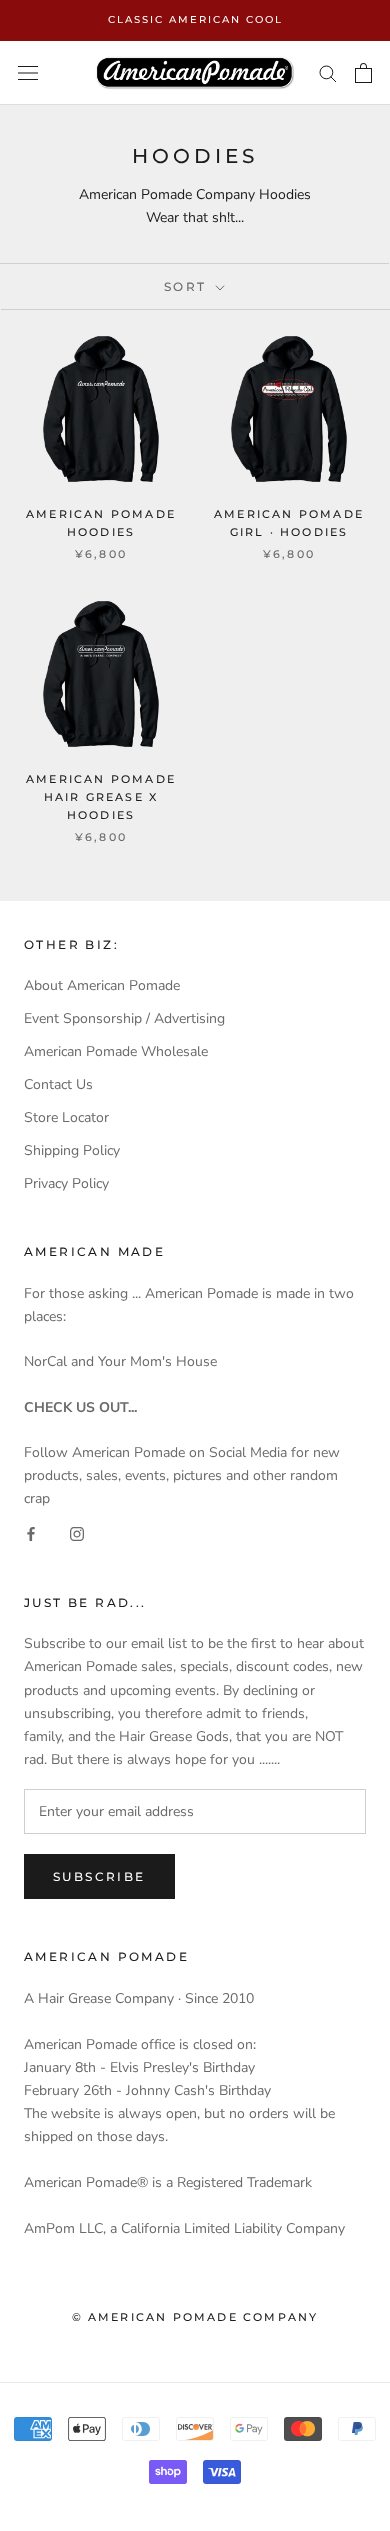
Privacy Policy (66, 1183)
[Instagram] (77, 1532)
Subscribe (99, 1876)
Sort (188, 286)
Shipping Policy (72, 1150)
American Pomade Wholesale (116, 1051)
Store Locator (66, 1117)
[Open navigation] (28, 72)
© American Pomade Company (195, 2317)
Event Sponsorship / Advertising (124, 1018)
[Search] (328, 72)
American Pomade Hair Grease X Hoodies (101, 797)
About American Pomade (102, 985)
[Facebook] (31, 1532)
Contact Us (58, 1084)
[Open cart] (363, 73)
